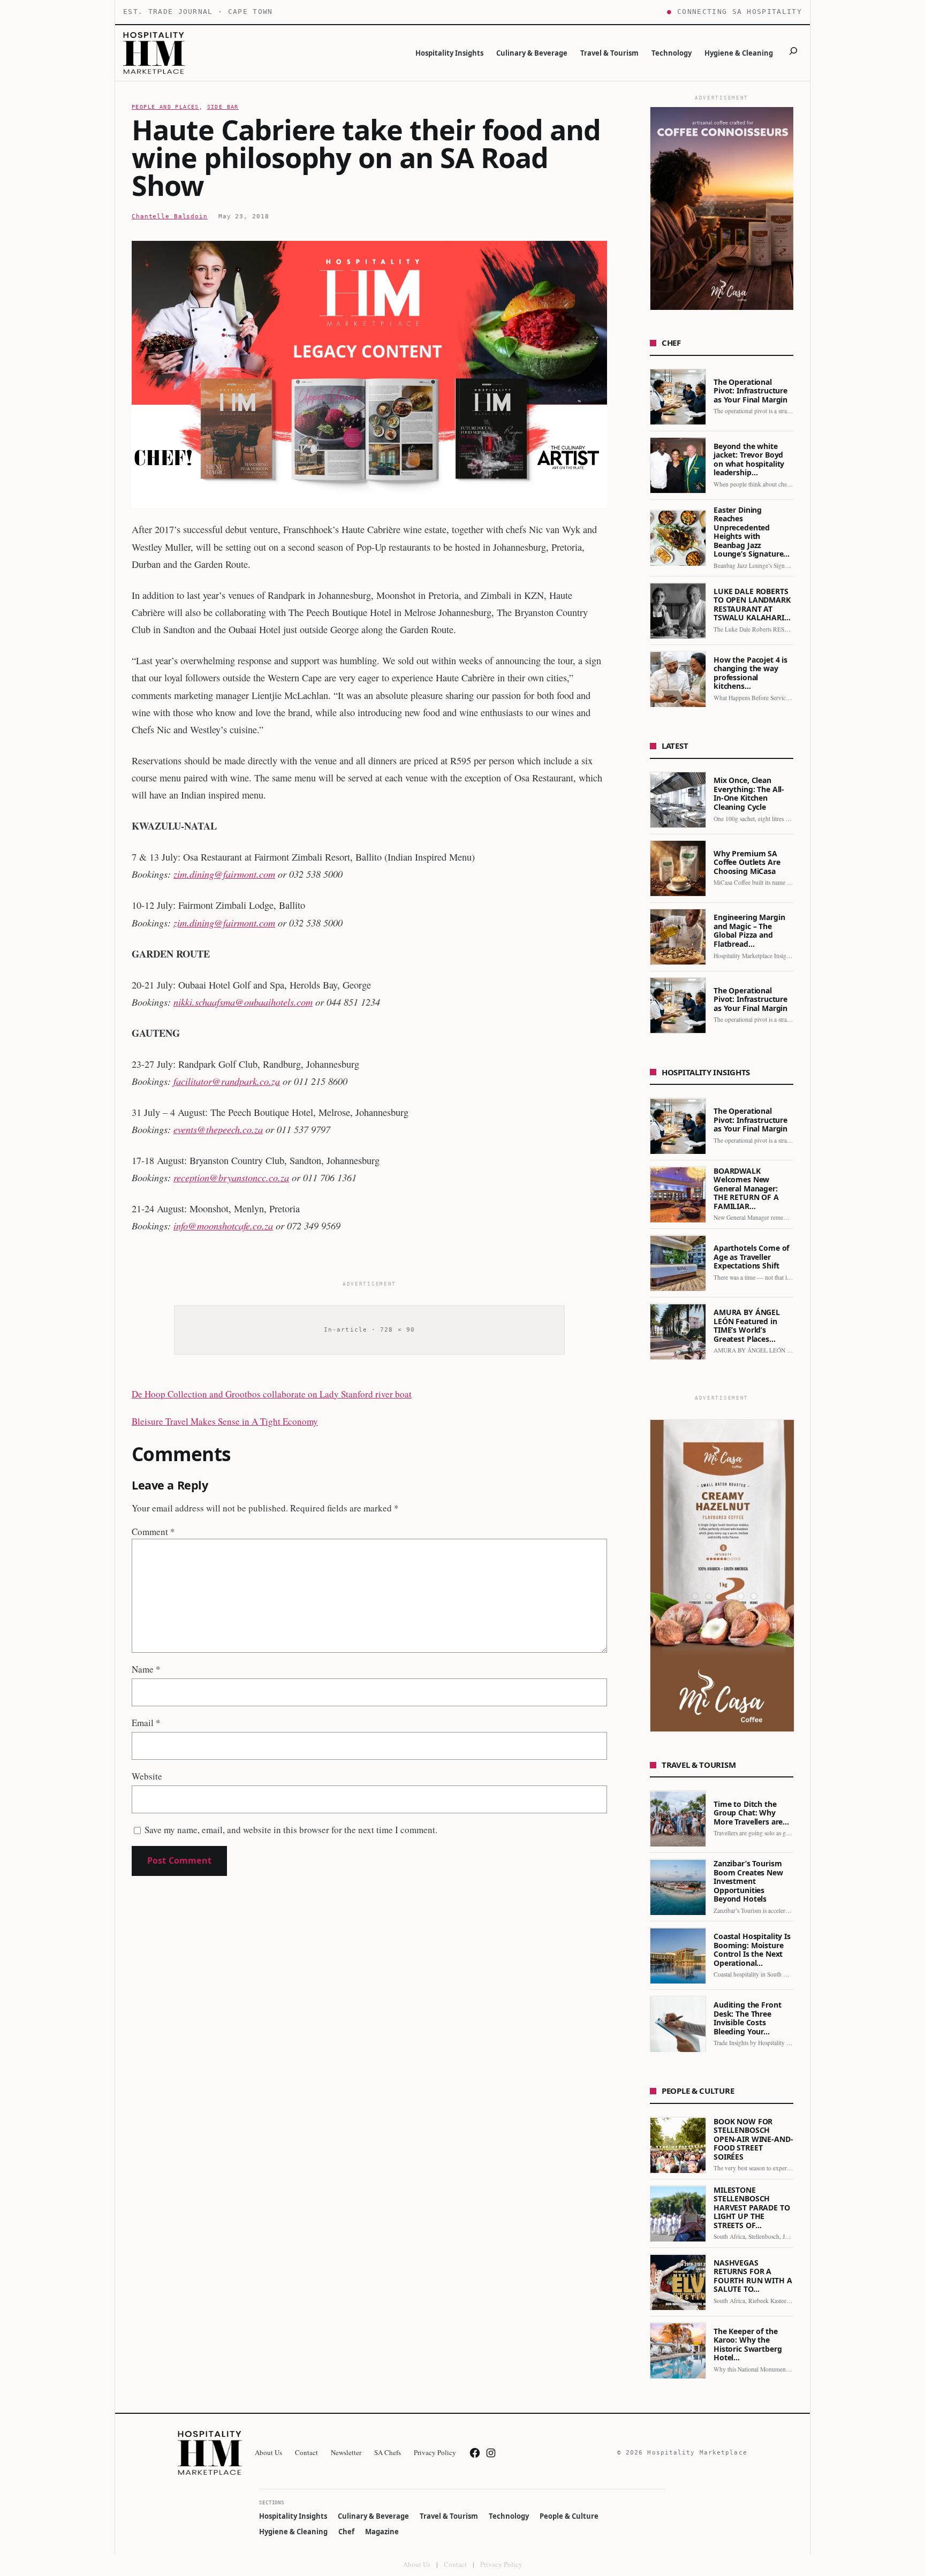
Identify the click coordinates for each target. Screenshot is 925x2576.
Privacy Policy (501, 2564)
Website (147, 1776)
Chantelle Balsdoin (170, 216)
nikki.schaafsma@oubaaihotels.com (243, 1002)
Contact (455, 2564)
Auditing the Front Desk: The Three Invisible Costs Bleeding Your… (747, 2019)
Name (146, 1669)
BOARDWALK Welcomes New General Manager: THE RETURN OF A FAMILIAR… (746, 1189)
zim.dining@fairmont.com (224, 874)
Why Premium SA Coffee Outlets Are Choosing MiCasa (747, 863)
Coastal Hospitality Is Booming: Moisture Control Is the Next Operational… (752, 1950)
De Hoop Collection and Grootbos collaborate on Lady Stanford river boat (272, 1394)
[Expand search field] (793, 53)
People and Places (165, 107)
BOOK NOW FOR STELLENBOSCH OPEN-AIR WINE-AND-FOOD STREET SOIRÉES (753, 2140)
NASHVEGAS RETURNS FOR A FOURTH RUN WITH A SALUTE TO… (753, 2276)
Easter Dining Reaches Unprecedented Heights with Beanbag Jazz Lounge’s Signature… (752, 532)
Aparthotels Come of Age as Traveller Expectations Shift (751, 1258)
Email (146, 1723)
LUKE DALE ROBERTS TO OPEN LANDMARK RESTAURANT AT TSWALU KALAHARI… (752, 605)
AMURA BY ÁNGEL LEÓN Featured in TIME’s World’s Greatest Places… (747, 1326)
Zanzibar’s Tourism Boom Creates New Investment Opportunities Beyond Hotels (748, 1882)
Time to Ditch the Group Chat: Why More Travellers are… (751, 1813)
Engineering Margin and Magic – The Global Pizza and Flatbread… (749, 931)
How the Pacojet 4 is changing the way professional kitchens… (750, 673)
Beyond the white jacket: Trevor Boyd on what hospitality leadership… (749, 460)
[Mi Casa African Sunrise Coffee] (722, 208)
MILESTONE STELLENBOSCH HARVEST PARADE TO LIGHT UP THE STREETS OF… (752, 2208)
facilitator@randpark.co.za (227, 1081)
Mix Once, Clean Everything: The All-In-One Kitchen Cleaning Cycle (749, 794)
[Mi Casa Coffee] (722, 1576)
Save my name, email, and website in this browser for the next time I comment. (291, 1830)
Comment (153, 1532)
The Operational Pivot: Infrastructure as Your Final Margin (750, 392)
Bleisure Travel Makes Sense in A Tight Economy (225, 1421)
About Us (417, 2564)
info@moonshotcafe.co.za (223, 1225)
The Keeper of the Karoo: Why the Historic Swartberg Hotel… (748, 2345)
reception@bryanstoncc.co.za (231, 1177)
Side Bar (223, 107)
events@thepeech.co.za (218, 1129)
